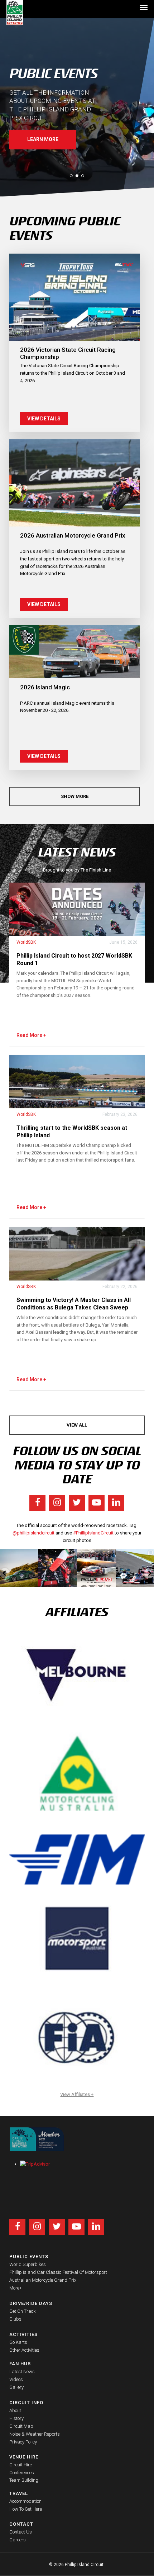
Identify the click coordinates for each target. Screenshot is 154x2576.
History (16, 2418)
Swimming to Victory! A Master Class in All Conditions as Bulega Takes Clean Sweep (74, 1304)
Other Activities (24, 2350)
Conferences (22, 2473)
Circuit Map (21, 2426)
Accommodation (25, 2501)
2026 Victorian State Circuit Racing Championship (68, 353)
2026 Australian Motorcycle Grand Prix (73, 535)
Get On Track (23, 2311)
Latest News (22, 2372)
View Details (44, 419)
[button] (144, 7)
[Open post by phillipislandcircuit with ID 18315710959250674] (96, 1568)
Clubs (15, 2319)
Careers (18, 2540)
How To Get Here (26, 2509)
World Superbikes (28, 2264)
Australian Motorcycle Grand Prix (43, 2280)
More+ (16, 2288)
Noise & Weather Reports (35, 2434)
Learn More (43, 139)
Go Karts (18, 2342)
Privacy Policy (23, 2442)
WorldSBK (26, 942)
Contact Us (21, 2532)
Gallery (16, 2387)
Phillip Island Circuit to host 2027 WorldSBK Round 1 (74, 959)
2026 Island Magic (45, 687)
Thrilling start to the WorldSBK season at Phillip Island (72, 1132)
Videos (16, 2379)
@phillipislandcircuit (33, 1533)
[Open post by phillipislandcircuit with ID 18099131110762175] (58, 1568)
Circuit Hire (21, 2465)
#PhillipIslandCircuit (93, 1533)
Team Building (24, 2480)
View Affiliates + (77, 2094)
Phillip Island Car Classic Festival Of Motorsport (58, 2272)
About (15, 2410)
